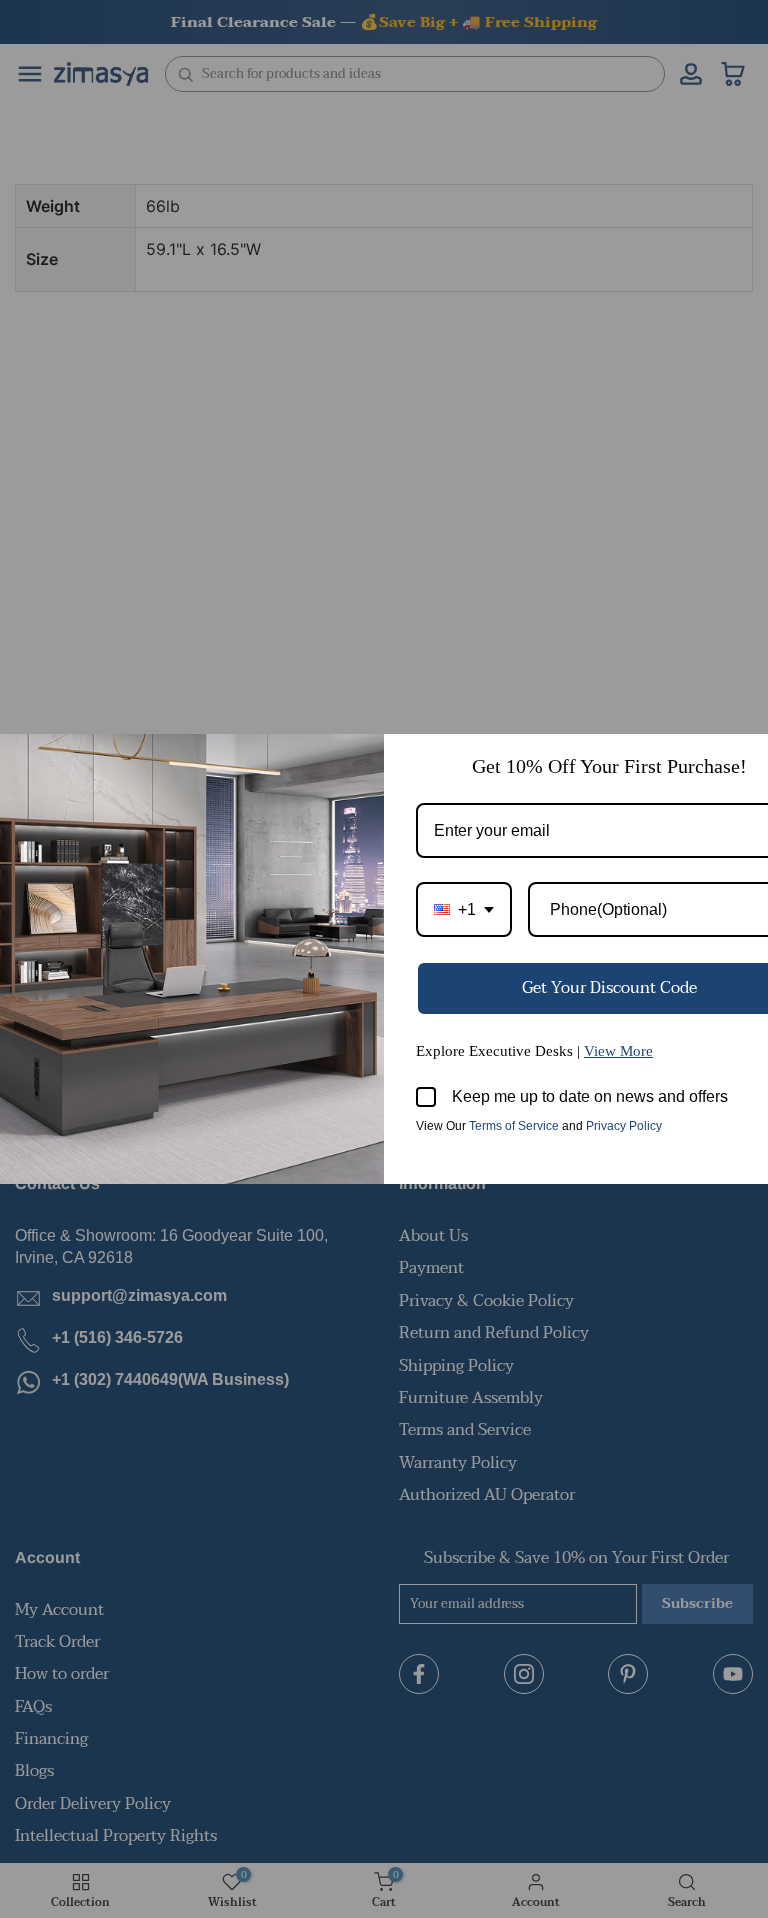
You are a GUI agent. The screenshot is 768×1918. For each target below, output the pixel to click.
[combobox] (464, 909)
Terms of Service (514, 1126)
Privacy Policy (624, 1126)
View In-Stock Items (491, 1719)
